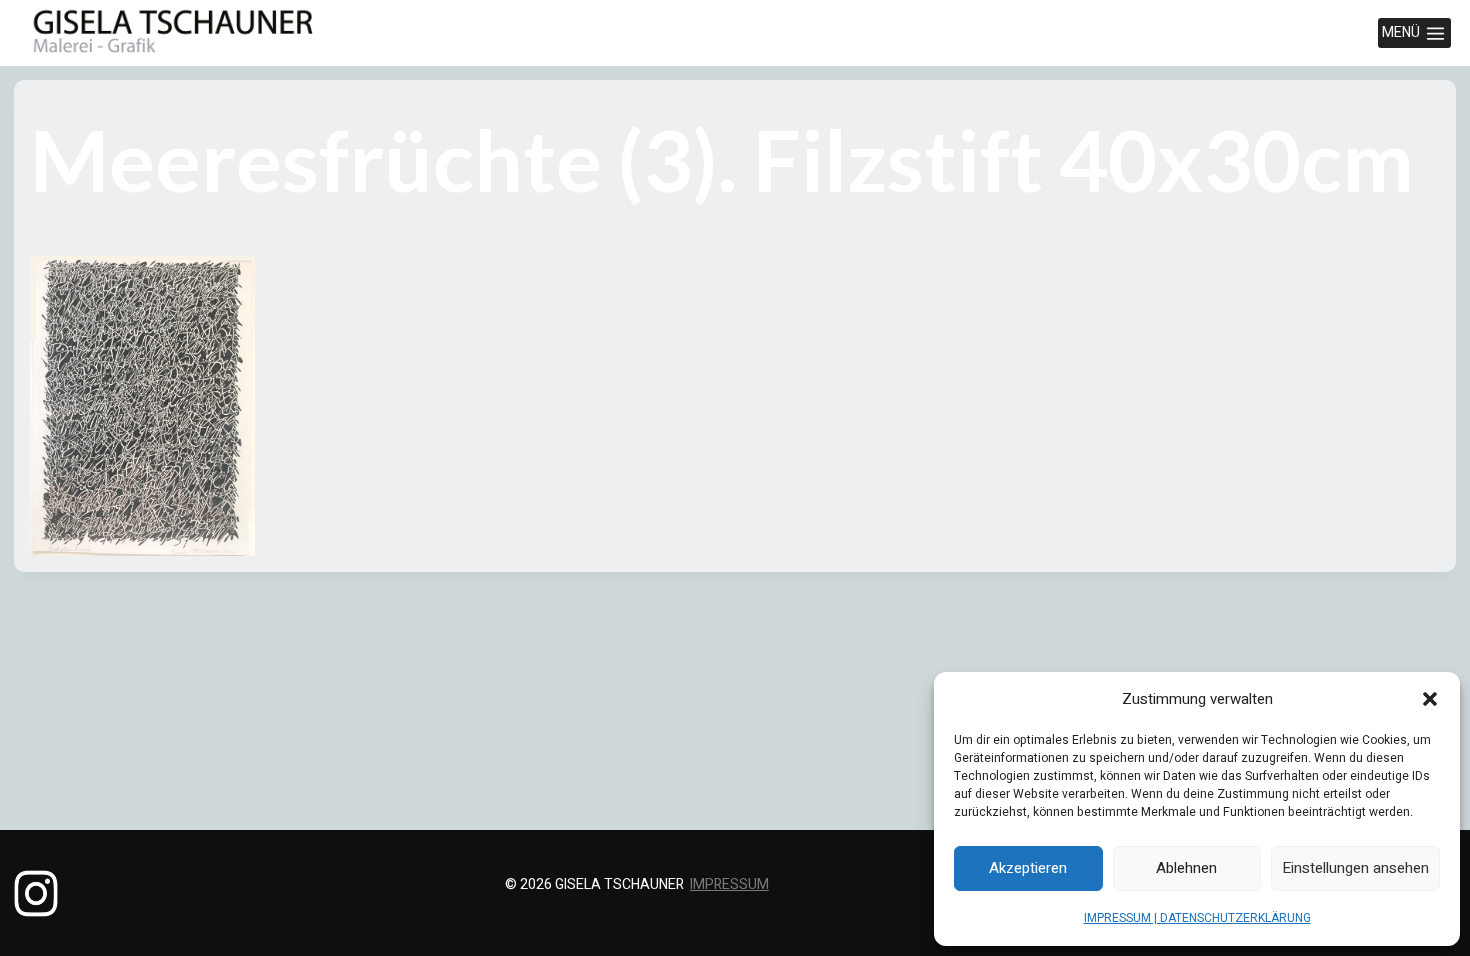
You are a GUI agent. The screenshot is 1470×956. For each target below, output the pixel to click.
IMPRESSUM (729, 884)
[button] (1430, 699)
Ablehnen (1186, 868)
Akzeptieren (1028, 868)
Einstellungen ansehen (1355, 868)
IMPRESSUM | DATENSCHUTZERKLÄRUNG (1197, 918)
